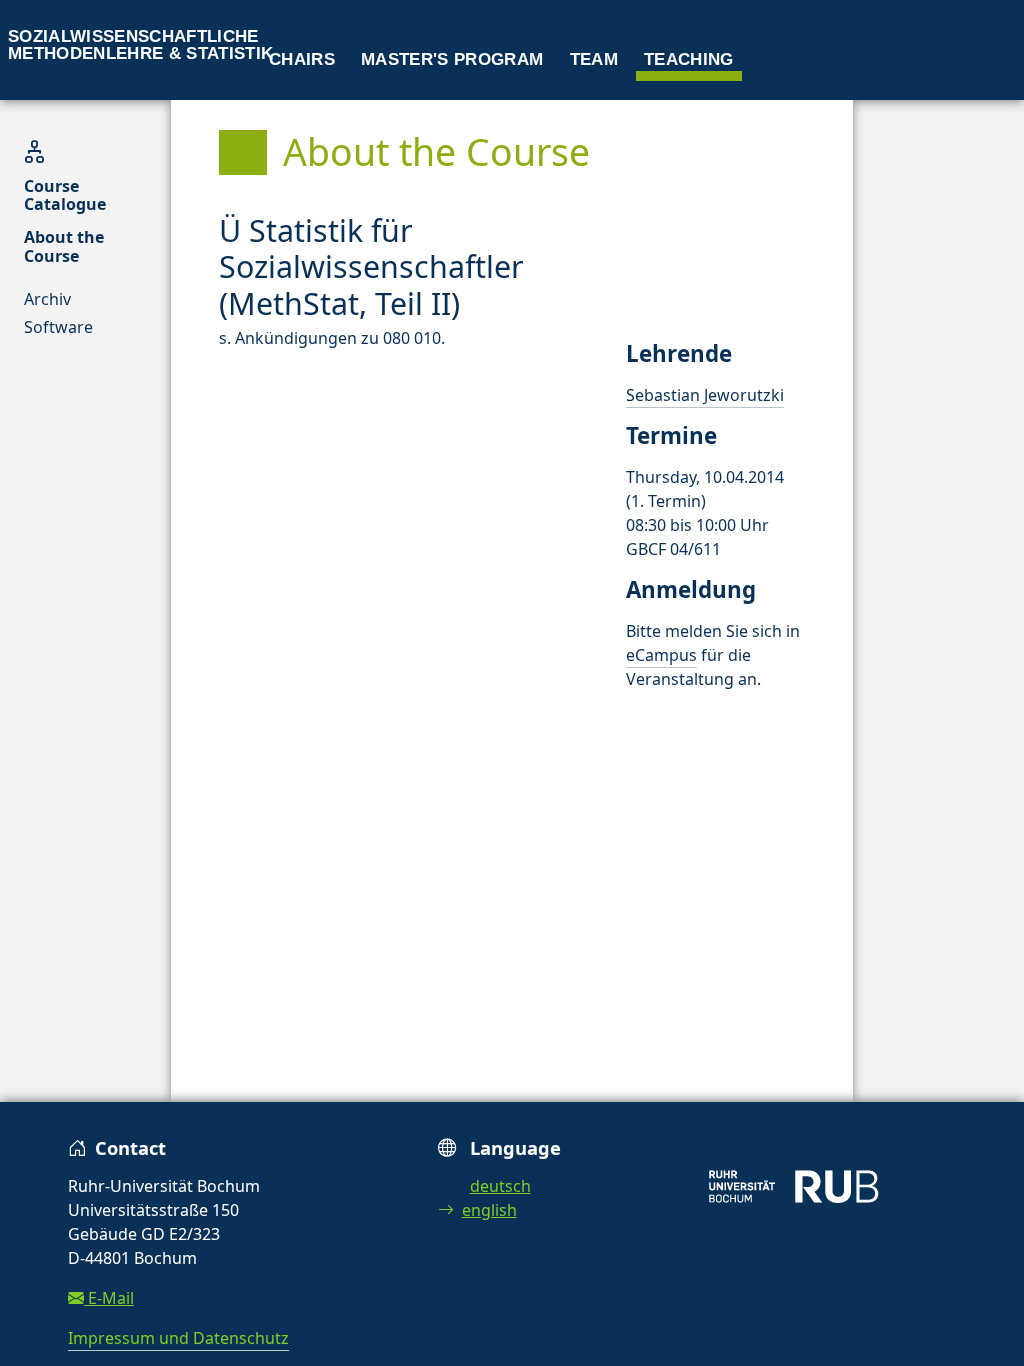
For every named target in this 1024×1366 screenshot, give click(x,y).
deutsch (500, 1186)
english (489, 1210)
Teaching (689, 59)
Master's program (452, 59)
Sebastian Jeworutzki (705, 395)
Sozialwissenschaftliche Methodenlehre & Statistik (141, 45)
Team (594, 59)
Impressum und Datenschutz (178, 1338)
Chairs (302, 59)
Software (58, 327)
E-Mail (109, 1298)
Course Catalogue (65, 195)
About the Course (64, 246)
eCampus (661, 655)
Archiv (47, 299)
